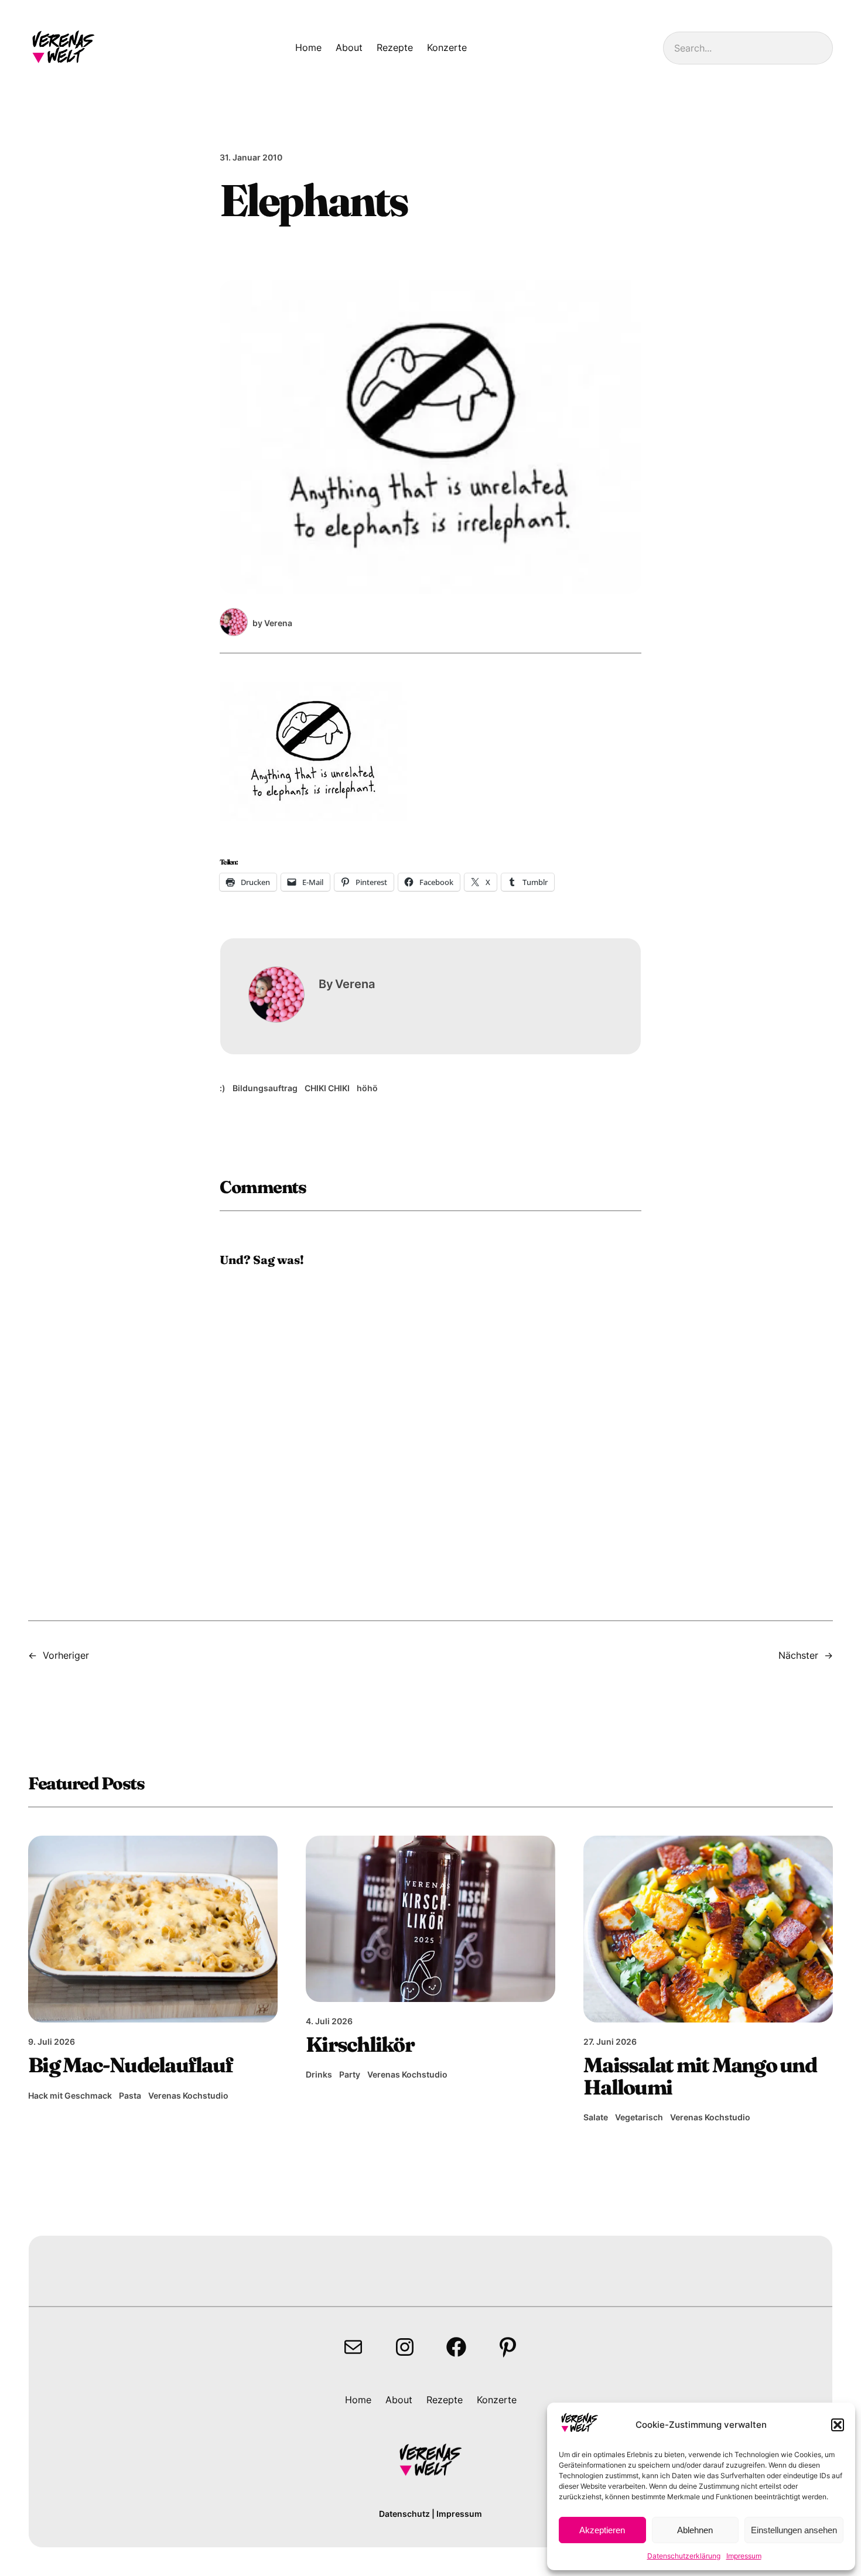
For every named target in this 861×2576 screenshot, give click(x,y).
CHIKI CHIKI (327, 1088)
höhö (367, 1088)
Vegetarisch (639, 2117)
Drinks (319, 2074)
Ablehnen (695, 2530)
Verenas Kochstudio (188, 2095)
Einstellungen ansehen (794, 2530)
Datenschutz (404, 2514)
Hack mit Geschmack (70, 2095)
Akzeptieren (602, 2530)
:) (223, 1088)
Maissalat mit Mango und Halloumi (700, 2076)
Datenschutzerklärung (684, 2556)
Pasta (130, 2095)
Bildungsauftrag (265, 1088)
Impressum (744, 2556)
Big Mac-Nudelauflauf (130, 2065)
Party (350, 2074)
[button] (838, 2425)
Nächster (798, 1655)
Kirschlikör (360, 2044)
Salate (596, 2117)
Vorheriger (66, 1655)
